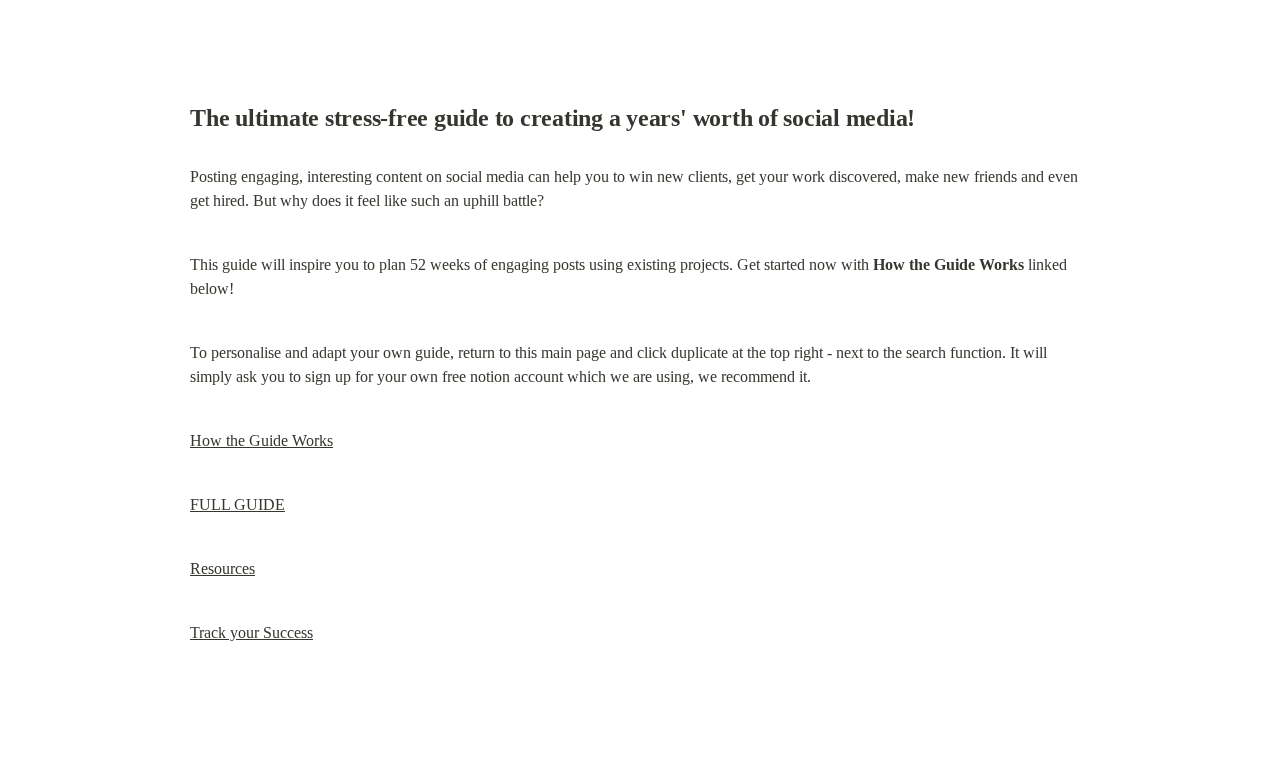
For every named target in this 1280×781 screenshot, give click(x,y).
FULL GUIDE (237, 504)
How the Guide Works (261, 440)
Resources (222, 568)
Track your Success (251, 632)
